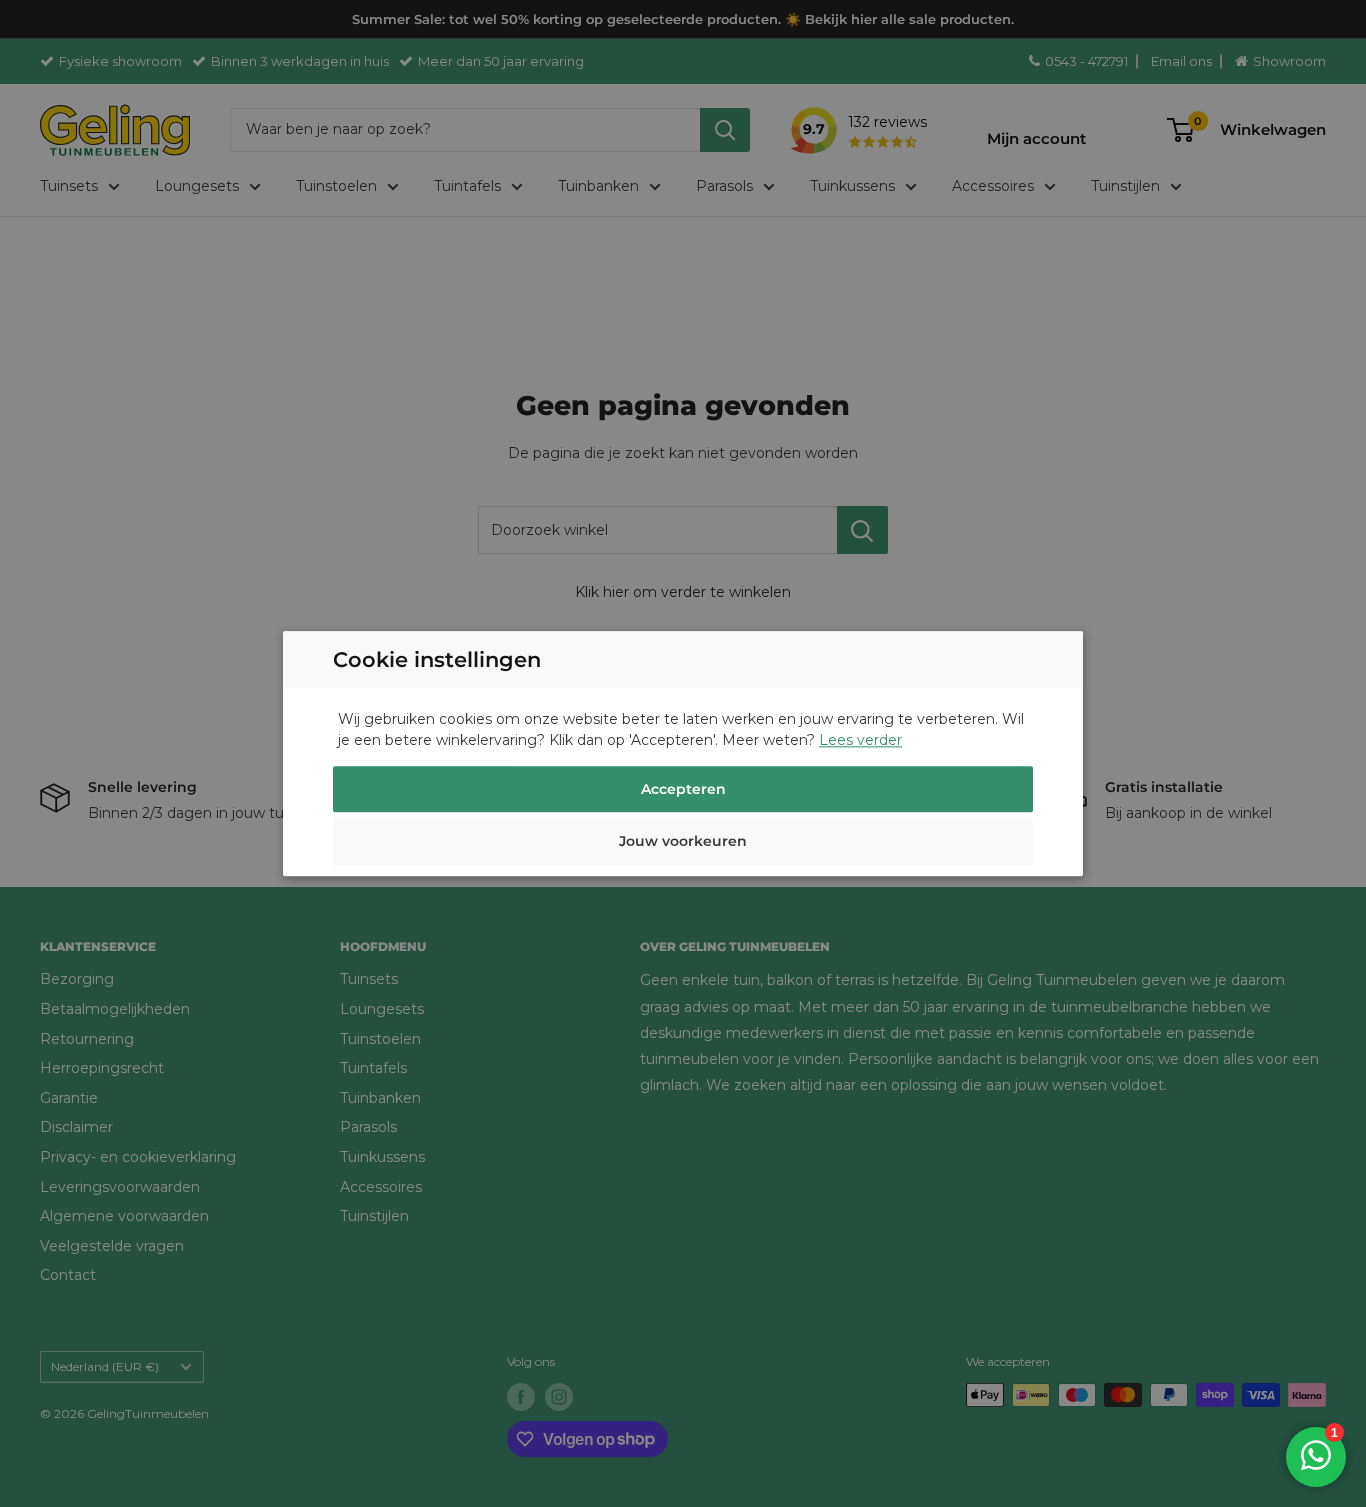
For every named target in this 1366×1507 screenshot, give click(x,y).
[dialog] (683, 753)
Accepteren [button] (683, 789)
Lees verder (860, 740)
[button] (683, 844)
